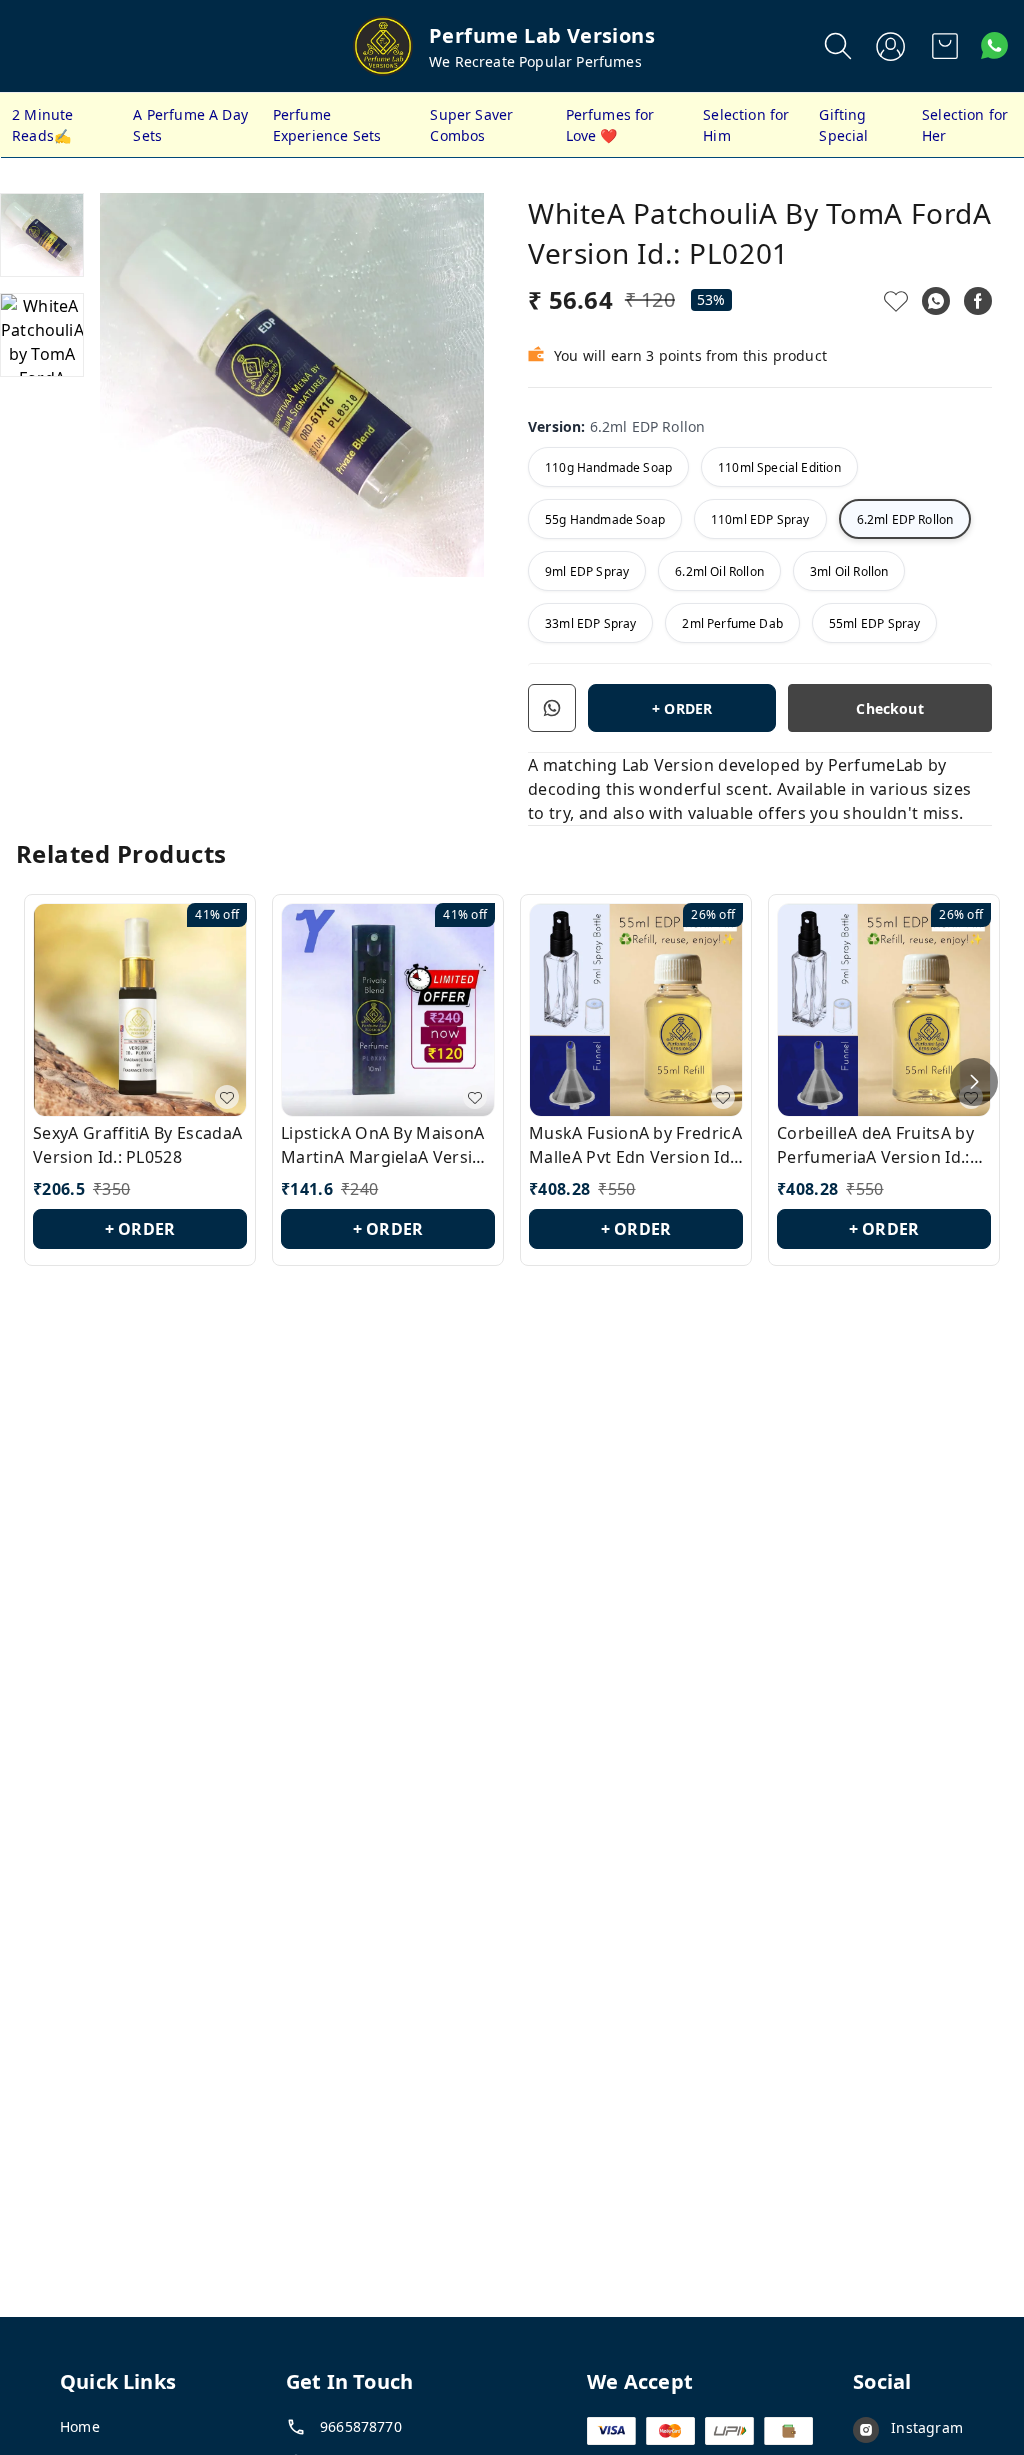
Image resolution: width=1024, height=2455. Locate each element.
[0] (945, 46)
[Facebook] (978, 301)
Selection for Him (746, 125)
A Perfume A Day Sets (190, 125)
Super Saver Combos (471, 125)
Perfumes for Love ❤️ (610, 125)
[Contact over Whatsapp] (994, 45)
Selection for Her (965, 125)
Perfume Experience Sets (327, 125)
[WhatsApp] (936, 301)
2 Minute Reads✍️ (42, 125)
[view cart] (945, 46)
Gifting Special (843, 125)
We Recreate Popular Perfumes (535, 61)
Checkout (889, 708)
